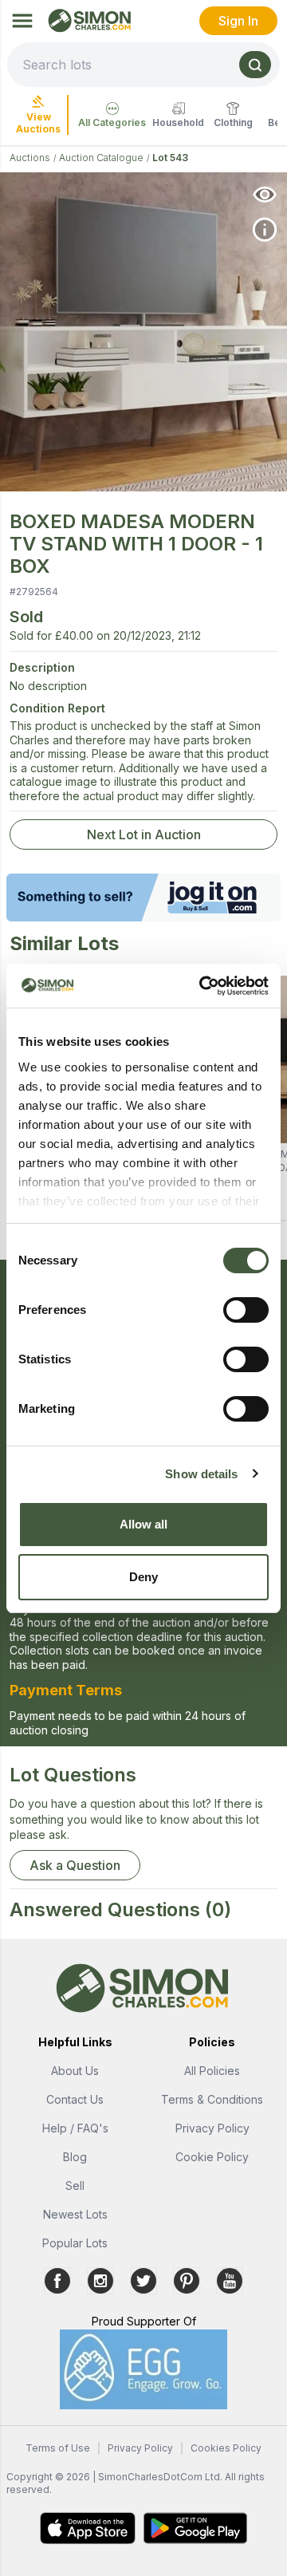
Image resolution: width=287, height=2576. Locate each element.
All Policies (212, 2071)
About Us (75, 2071)
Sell (75, 2185)
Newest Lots (75, 2214)
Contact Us (75, 2099)
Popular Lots (75, 2243)
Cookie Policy (212, 2157)
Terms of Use (58, 2448)
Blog (75, 2157)
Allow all (144, 1524)
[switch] (246, 1310)
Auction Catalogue (101, 158)
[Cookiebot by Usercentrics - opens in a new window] (202, 986)
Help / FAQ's (75, 2128)
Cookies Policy (226, 2448)
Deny (143, 1577)
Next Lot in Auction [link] (144, 834)
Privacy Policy (212, 2128)
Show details (201, 1474)
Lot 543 (170, 158)
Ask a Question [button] (75, 1865)
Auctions (30, 158)
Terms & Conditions (212, 2099)
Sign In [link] (238, 21)
